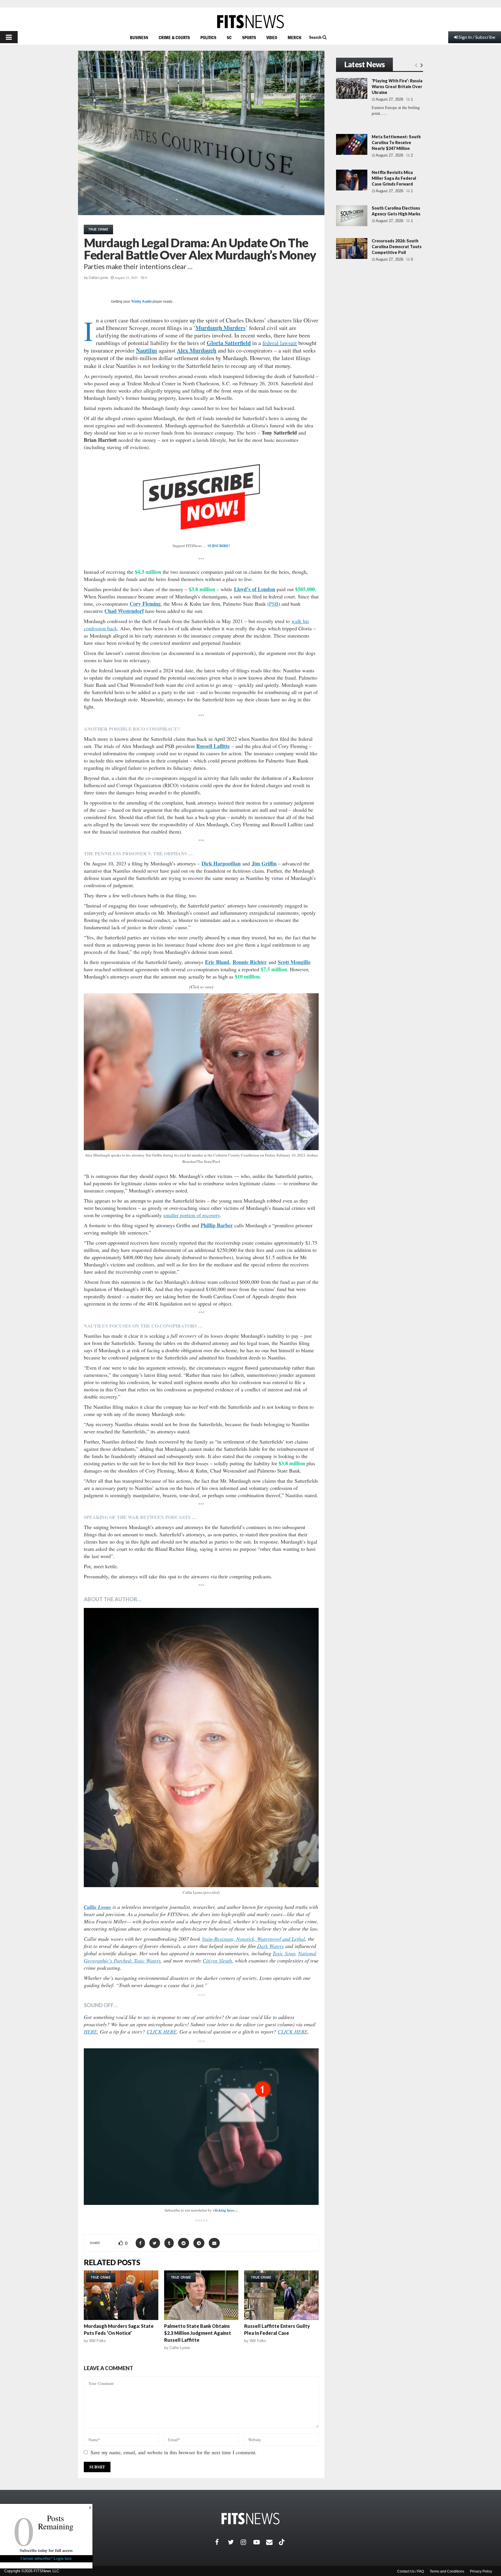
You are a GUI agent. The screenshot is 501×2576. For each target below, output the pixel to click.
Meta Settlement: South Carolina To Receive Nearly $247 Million (396, 142)
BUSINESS (139, 37)
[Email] (273, 2542)
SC (229, 37)
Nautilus (147, 350)
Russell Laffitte (213, 746)
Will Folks (98, 2341)
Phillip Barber (217, 1225)
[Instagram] (247, 2542)
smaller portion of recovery (191, 1215)
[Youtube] (260, 2542)
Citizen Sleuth (217, 1960)
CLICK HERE (162, 2032)
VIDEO (272, 37)
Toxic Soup (284, 1953)
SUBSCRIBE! (219, 545)
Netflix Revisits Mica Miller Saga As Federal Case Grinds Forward (394, 178)
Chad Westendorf (124, 611)
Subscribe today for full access (46, 2550)
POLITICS (208, 37)
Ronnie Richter (250, 962)
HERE (90, 2032)
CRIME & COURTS (174, 37)
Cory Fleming (145, 604)
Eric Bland (217, 962)
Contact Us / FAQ (411, 2571)
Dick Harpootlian (221, 863)
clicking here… (226, 2210)
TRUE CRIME (98, 229)
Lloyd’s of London (255, 589)
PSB (274, 604)
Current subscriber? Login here (46, 2558)
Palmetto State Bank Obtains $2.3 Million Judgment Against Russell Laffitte (198, 2333)
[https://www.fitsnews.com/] (251, 22)
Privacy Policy (481, 2571)
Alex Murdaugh (197, 350)
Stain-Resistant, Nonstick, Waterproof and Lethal (253, 1939)
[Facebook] (222, 2542)
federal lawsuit (280, 343)
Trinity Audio (141, 302)
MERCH (294, 37)
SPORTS (249, 37)
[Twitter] (234, 2542)
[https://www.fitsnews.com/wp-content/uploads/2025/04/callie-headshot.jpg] (201, 1748)
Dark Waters (271, 1946)
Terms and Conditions (447, 2571)
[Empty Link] (416, 65)
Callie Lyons (98, 278)
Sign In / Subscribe (477, 37)
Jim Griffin (264, 863)
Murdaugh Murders (220, 328)
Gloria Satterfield (229, 343)
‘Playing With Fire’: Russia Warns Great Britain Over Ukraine (397, 87)
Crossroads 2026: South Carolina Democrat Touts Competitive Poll (397, 247)
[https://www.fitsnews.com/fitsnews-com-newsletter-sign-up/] (201, 2127)
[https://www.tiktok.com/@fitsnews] (282, 2542)
